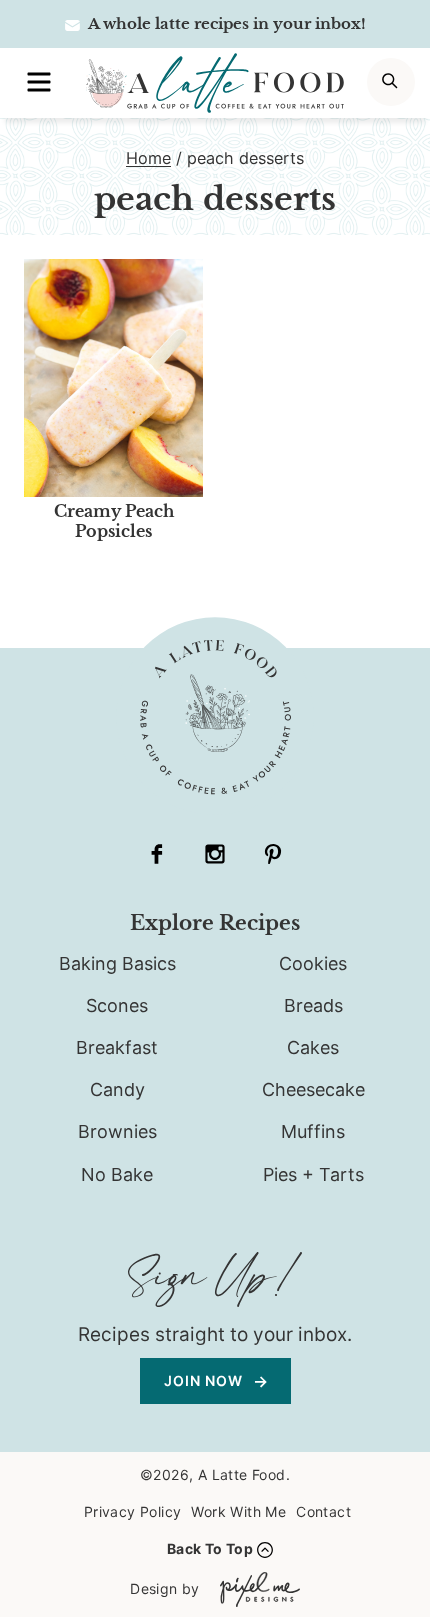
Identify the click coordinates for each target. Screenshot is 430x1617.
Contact (323, 1511)
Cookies (313, 963)
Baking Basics (117, 963)
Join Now (205, 1380)
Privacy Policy (133, 1511)
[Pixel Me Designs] (255, 1589)
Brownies (117, 1131)
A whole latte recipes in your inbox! (225, 23)
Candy (117, 1089)
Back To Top (210, 1548)
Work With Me (238, 1511)
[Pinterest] (273, 854)
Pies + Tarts (313, 1174)
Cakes (313, 1047)
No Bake (117, 1174)
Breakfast (117, 1047)
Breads (313, 1005)
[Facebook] (157, 854)
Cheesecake (313, 1089)
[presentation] (113, 378)
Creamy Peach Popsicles (114, 520)
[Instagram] (215, 854)
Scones (117, 1005)
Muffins (313, 1131)
